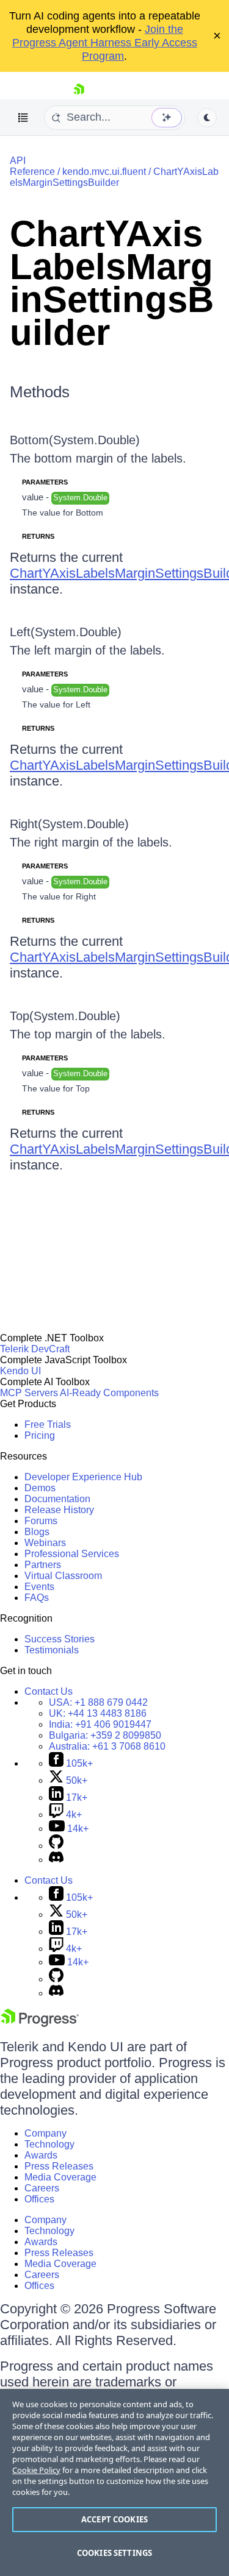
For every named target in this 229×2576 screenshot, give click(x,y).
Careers (42, 2188)
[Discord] (56, 1860)
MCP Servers (29, 1393)
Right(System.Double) (69, 824)
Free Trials (48, 1425)
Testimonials (52, 1650)
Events (39, 1587)
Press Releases (59, 2166)
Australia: (107, 1746)
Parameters (45, 482)
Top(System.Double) (65, 1016)
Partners (43, 1565)
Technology (49, 2144)
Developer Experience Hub (83, 1477)
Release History (59, 1510)
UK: (98, 1713)
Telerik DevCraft (35, 1349)
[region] (114, 2482)
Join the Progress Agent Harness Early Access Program (105, 43)
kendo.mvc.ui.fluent (104, 172)
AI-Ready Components (109, 1393)
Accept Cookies (114, 2519)
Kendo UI (20, 1371)
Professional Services (72, 1554)
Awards (41, 2155)
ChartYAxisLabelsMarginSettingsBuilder (114, 177)
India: (100, 1724)
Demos (40, 1488)
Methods (40, 392)
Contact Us (49, 1691)
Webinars (45, 1543)
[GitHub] (56, 1846)
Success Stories (60, 1639)
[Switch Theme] (207, 118)
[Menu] (23, 118)
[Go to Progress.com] (40, 2024)
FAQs (37, 1598)
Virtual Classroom (63, 1576)
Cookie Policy (36, 2470)
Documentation (57, 1499)
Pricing (40, 1435)
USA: (98, 1702)
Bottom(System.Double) (75, 440)
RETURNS (38, 536)
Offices (39, 2199)
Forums (41, 1521)
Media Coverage (60, 2177)
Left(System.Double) (66, 632)
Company (45, 2133)
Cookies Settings (114, 2553)
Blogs (37, 1532)
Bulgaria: (105, 1735)
